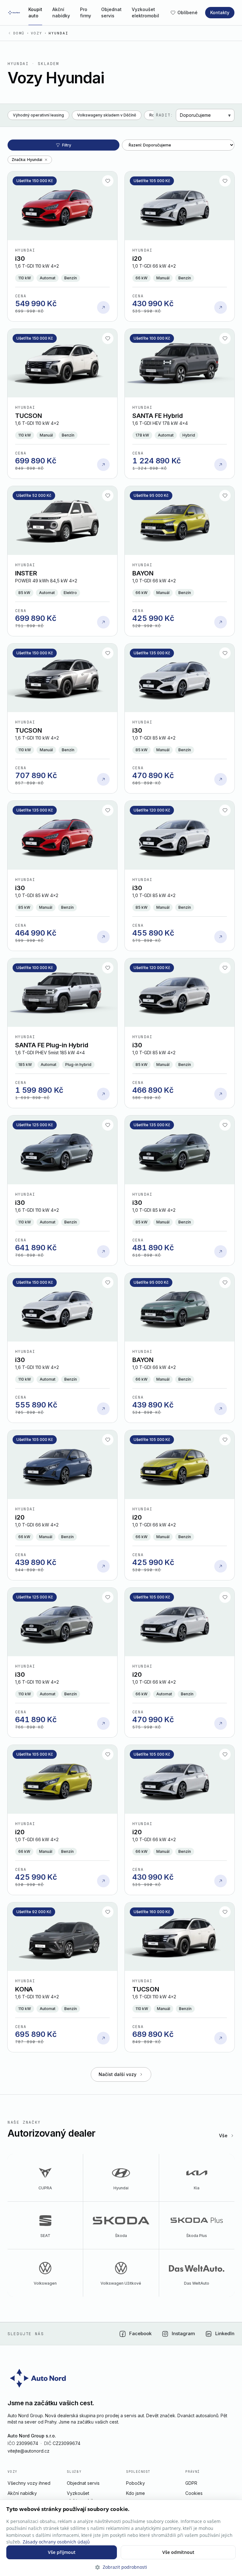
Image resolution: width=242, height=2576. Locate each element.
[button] (121, 2567)
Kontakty (220, 12)
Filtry (67, 145)
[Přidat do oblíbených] (108, 181)
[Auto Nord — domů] (14, 13)
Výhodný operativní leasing (38, 115)
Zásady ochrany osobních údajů (56, 2542)
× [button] (235, 2507)
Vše (223, 2136)
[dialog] (121, 2538)
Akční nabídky (61, 12)
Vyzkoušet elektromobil (145, 12)
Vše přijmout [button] (62, 2552)
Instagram (183, 2333)
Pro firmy (86, 12)
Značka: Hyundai (27, 160)
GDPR (191, 2483)
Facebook (140, 2333)
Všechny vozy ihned (29, 2483)
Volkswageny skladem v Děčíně (107, 115)
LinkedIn (225, 2333)
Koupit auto (35, 12)
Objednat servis (111, 12)
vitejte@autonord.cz (29, 2451)
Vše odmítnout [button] (178, 2552)
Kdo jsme (135, 2493)
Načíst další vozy (118, 2074)
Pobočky (135, 2483)
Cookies (194, 2493)
